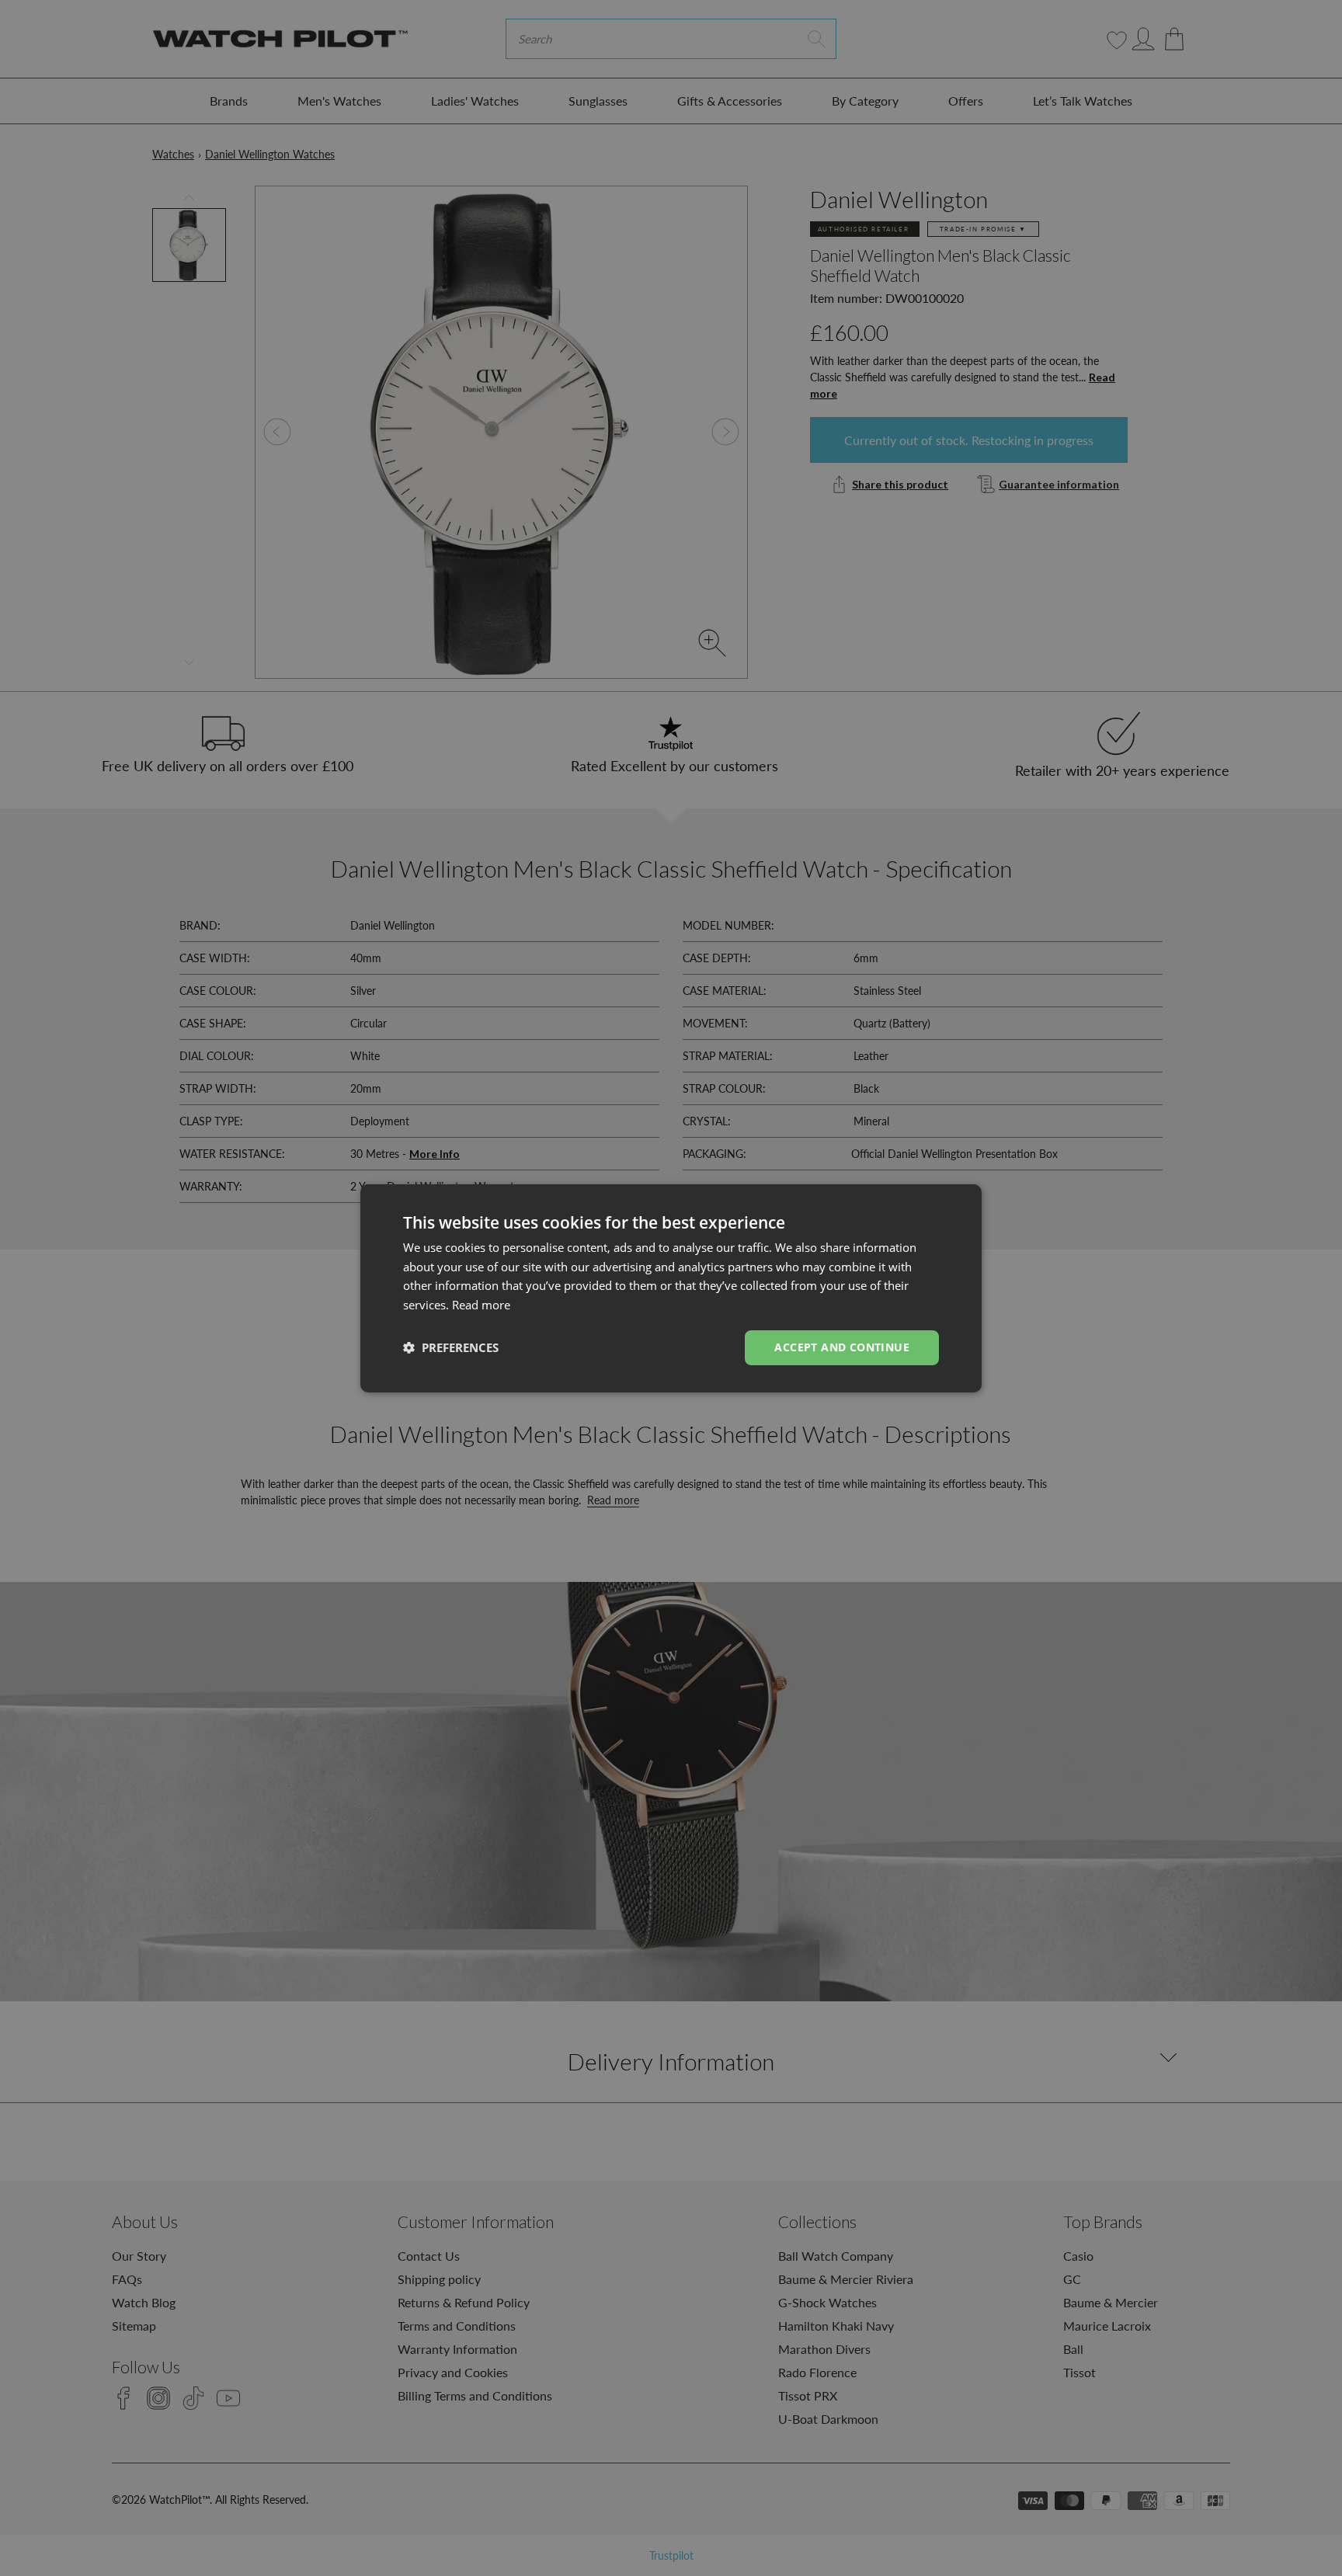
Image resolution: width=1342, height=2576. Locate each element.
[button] (451, 1347)
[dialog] (671, 1288)
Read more (481, 1305)
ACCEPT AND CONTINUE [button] (842, 1347)
